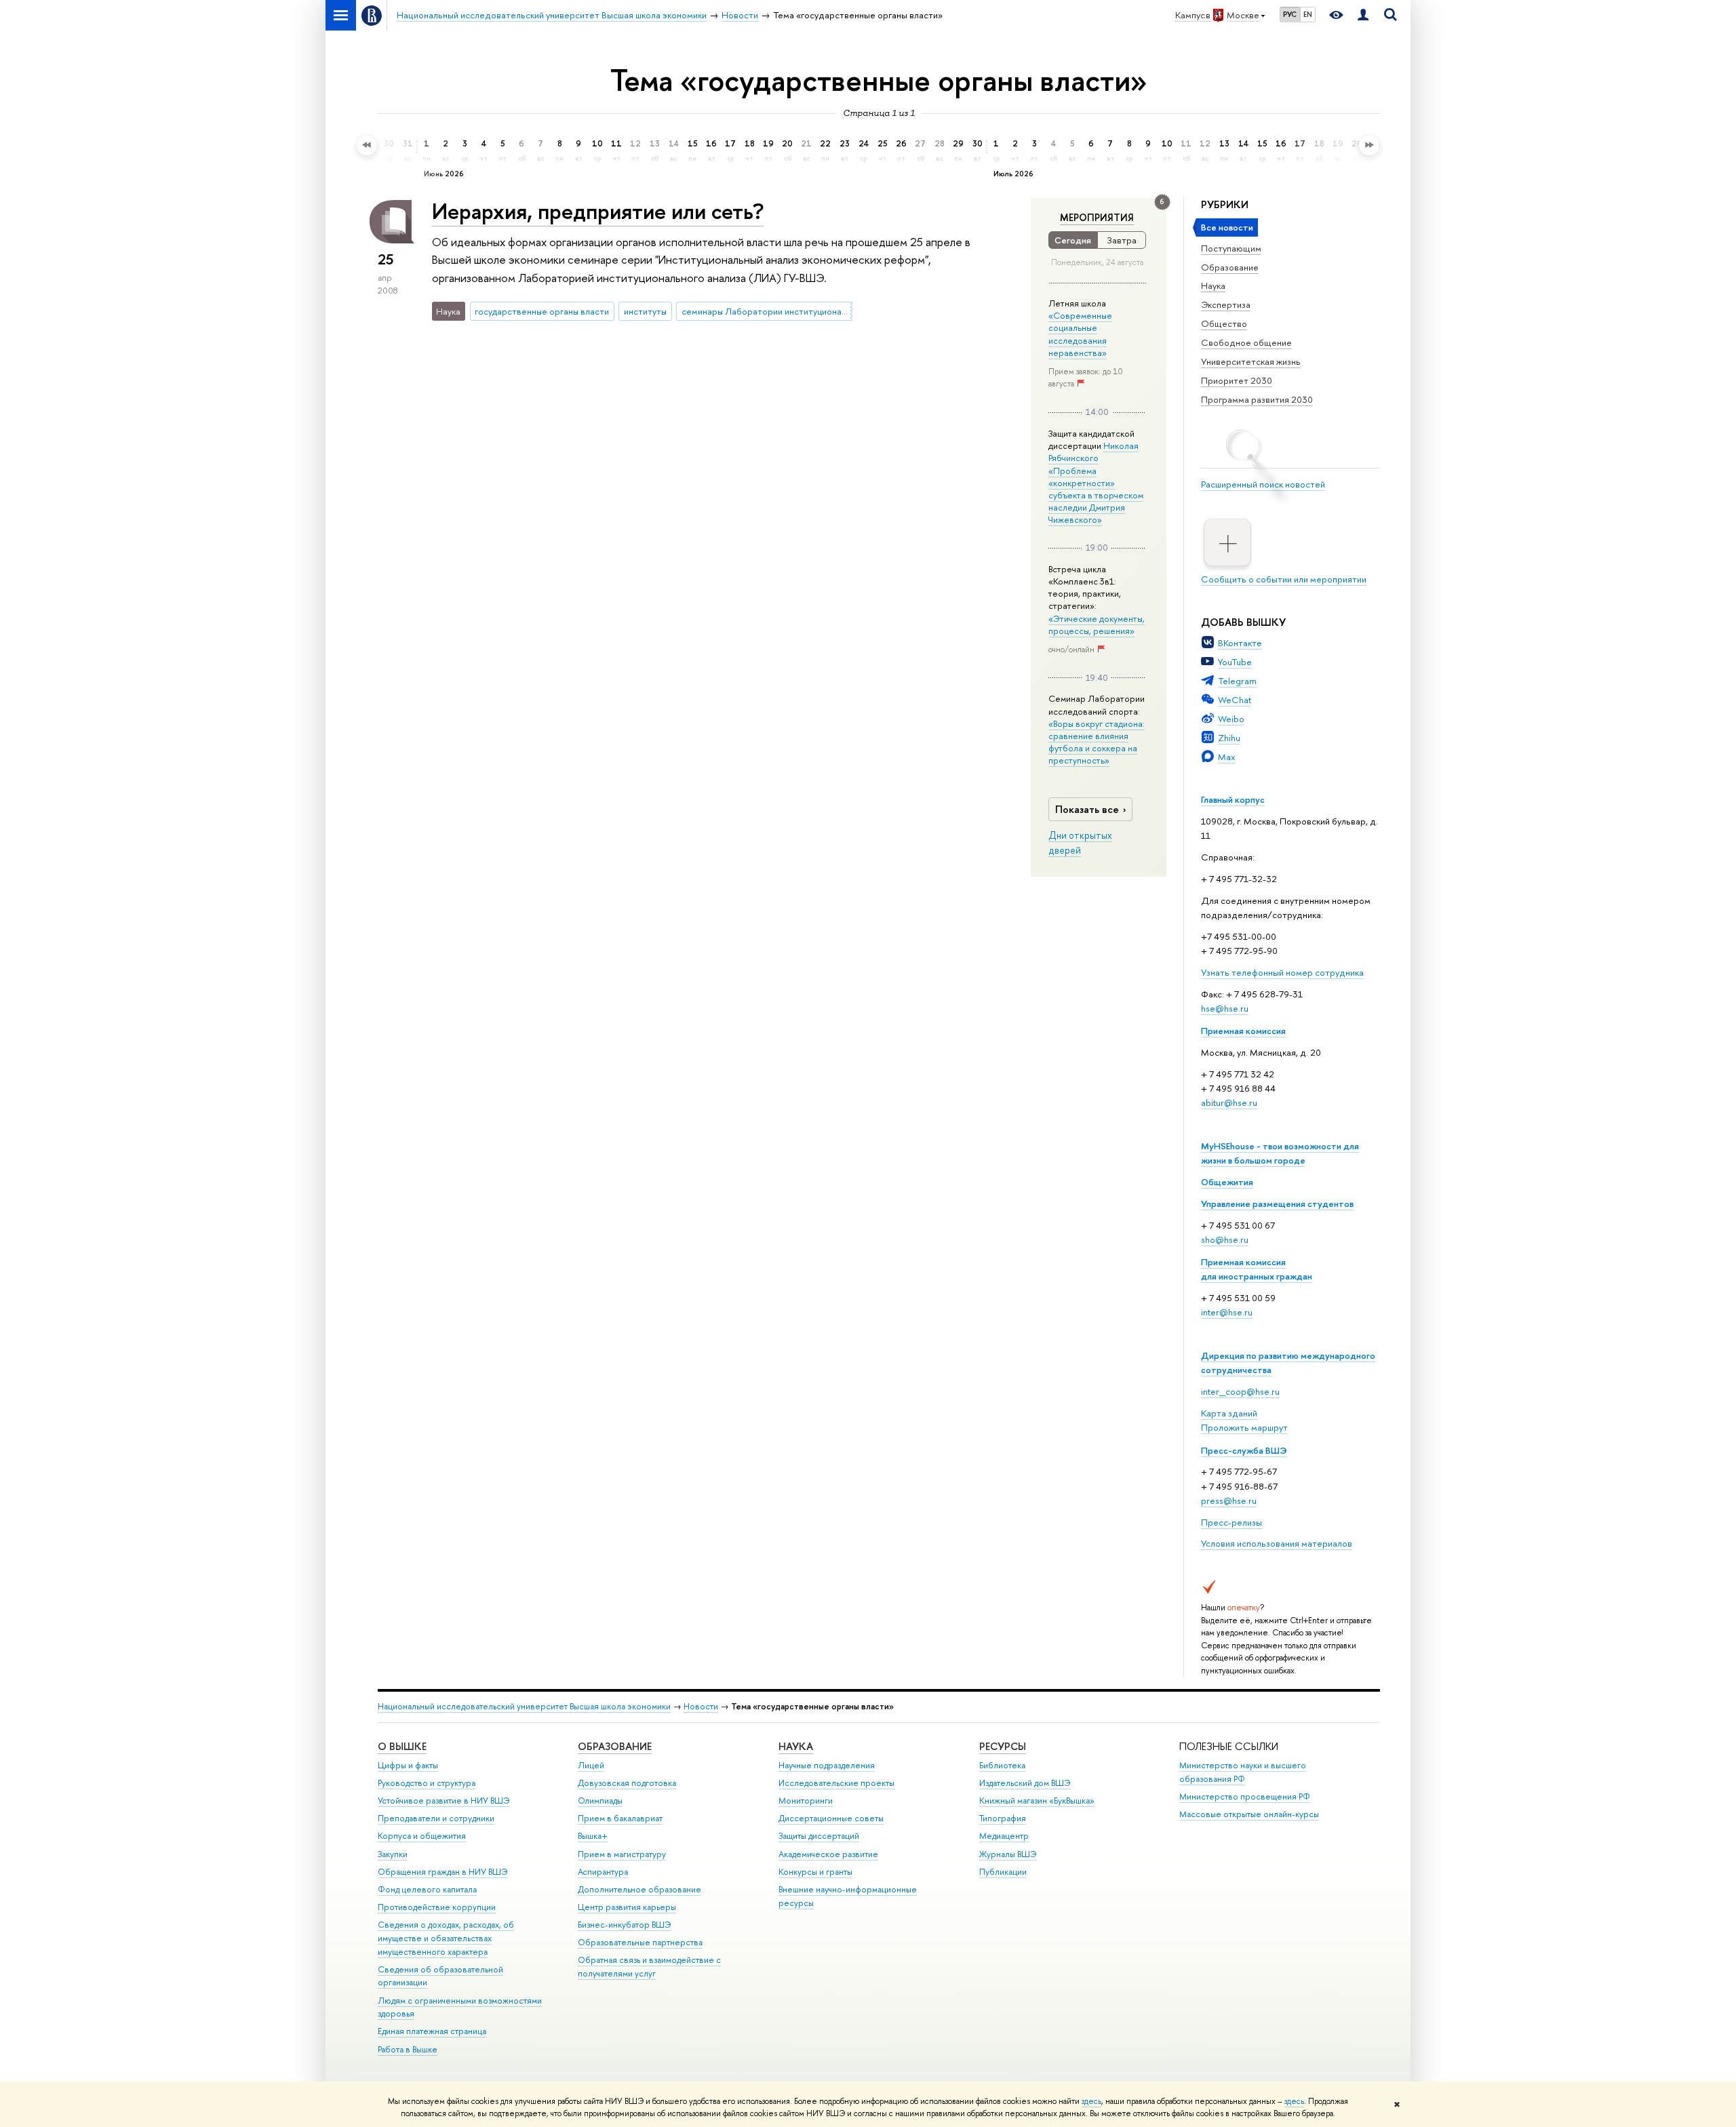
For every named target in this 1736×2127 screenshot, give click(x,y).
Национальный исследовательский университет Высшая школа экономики (524, 1706)
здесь (1091, 2101)
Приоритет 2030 (1237, 380)
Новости (701, 1706)
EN (1308, 14)
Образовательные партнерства (640, 1942)
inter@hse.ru (1227, 1312)
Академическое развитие (828, 1854)
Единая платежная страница (432, 2031)
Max (1227, 757)
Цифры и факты (408, 1765)
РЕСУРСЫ (1003, 1746)
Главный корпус (1233, 799)
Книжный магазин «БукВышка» (1037, 1801)
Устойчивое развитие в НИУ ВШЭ (444, 1801)
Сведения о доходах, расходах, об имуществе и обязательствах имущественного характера (446, 1938)
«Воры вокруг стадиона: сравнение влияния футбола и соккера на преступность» (1097, 742)
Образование (1230, 267)
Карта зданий (1229, 1413)
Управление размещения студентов (1277, 1204)
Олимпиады (600, 1801)
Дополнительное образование (639, 1889)
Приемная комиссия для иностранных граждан (1257, 1269)
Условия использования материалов (1277, 1543)
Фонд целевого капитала (427, 1889)
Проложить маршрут (1244, 1427)
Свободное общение (1246, 342)
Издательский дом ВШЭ (1025, 1783)
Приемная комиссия (1243, 1031)
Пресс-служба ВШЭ (1244, 1450)
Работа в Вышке (408, 2049)
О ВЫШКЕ (402, 1746)
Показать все (1087, 809)
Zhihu (1229, 738)
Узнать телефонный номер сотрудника (1282, 972)
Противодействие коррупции (437, 1907)
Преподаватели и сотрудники (436, 1818)
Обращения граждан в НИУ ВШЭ (443, 1872)
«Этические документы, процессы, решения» (1097, 624)
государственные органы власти (542, 311)
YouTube (1235, 662)
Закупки (393, 1854)
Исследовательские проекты (836, 1783)
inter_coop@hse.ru (1240, 1391)
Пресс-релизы (1231, 1522)
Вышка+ (593, 1836)
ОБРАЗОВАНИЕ (615, 1746)
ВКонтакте (1240, 643)
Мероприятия (1097, 218)
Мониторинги (806, 1801)
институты (645, 311)
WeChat (1235, 700)
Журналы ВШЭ (1008, 1854)
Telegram (1237, 681)
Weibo (1231, 719)
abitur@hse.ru (1229, 1102)
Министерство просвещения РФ (1245, 1796)
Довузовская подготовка (627, 1783)
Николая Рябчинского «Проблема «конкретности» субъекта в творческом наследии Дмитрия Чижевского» (1096, 482)
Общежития (1227, 1182)
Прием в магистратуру (622, 1854)
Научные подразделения (827, 1765)
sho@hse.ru (1225, 1239)
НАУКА (796, 1746)
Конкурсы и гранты (815, 1872)
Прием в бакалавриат (620, 1818)
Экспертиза (1226, 304)
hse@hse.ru (1225, 1008)
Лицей (591, 1765)
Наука (1213, 285)
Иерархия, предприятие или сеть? (598, 211)
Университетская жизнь (1251, 361)
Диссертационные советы (831, 1818)
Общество (1224, 323)
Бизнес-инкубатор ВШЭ (625, 1925)
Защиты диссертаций (819, 1836)
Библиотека (1002, 1765)
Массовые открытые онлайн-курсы (1249, 1814)
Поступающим (1231, 248)
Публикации (1003, 1872)
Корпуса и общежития (422, 1836)
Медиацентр (1004, 1836)
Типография (1003, 1818)
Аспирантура (603, 1872)
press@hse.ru (1229, 1500)
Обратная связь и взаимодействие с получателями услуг (649, 1967)
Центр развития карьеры (627, 1907)
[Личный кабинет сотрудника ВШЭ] (1363, 15)
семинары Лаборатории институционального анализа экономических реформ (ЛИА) (767, 311)
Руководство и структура (427, 1783)
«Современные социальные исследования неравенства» (1080, 334)
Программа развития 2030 (1257, 399)
